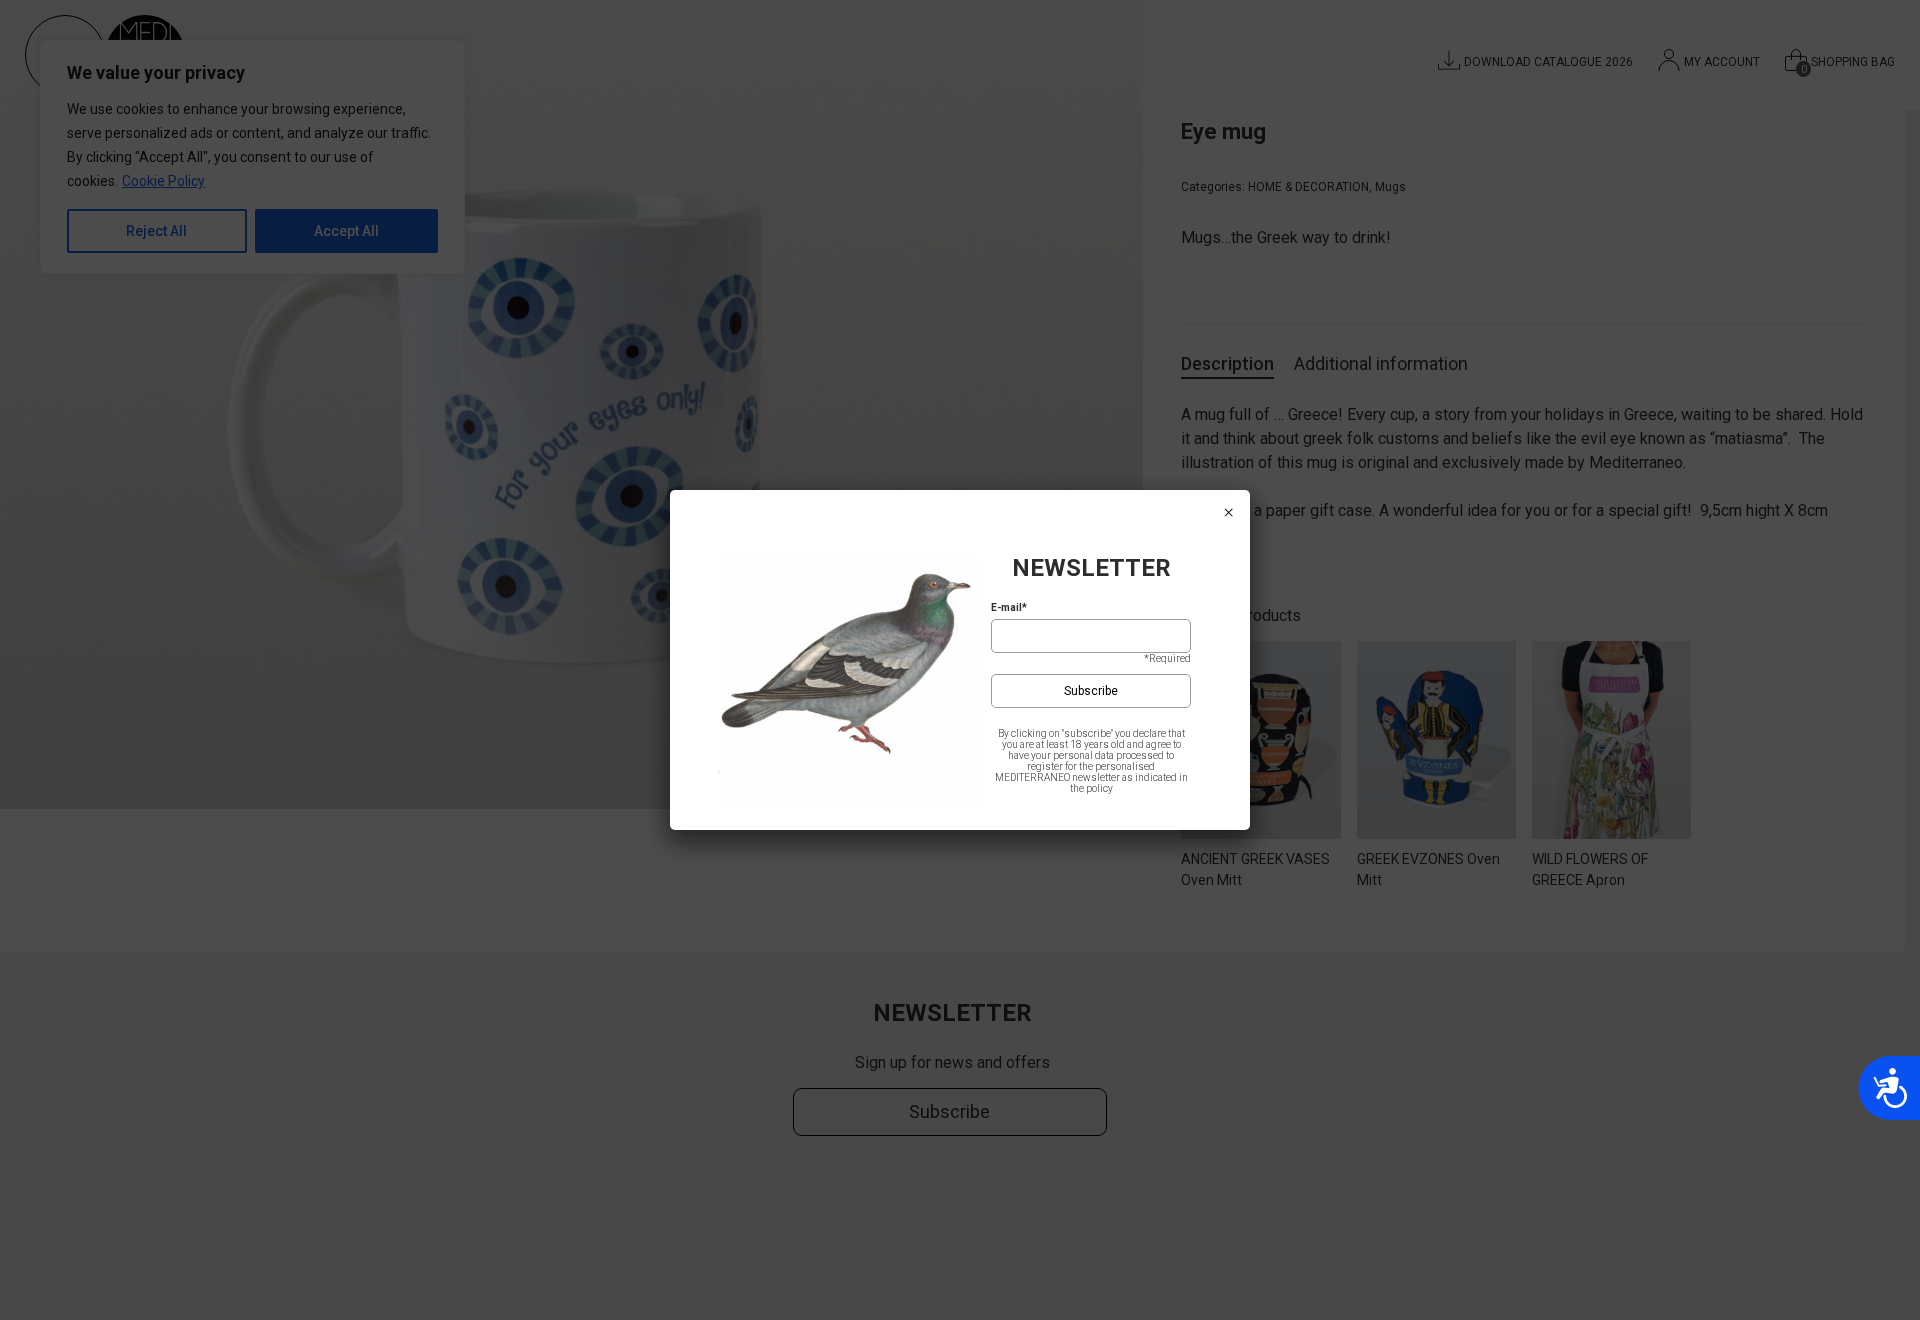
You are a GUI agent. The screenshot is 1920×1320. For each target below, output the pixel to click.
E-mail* (1009, 607)
